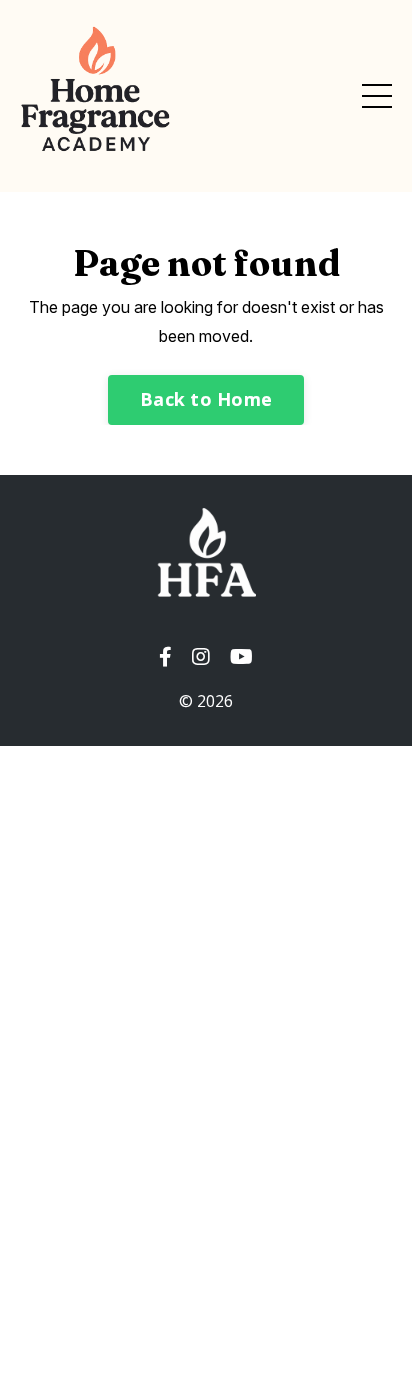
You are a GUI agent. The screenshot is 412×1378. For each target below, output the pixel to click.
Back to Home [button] (206, 399)
